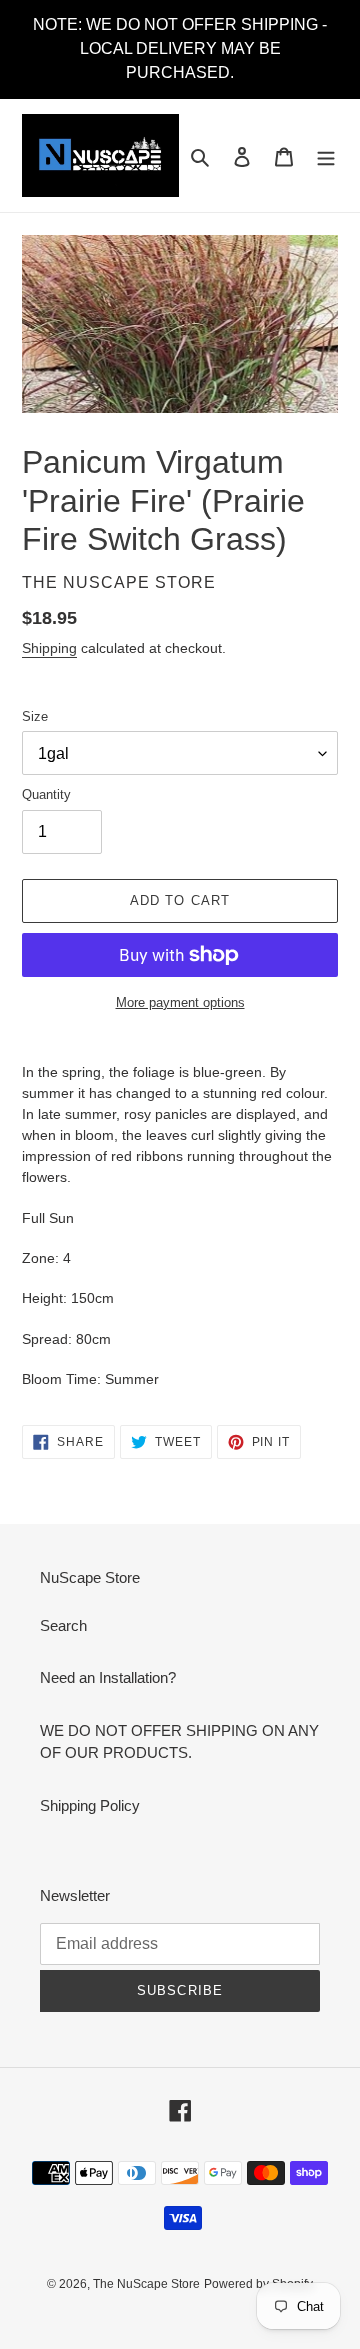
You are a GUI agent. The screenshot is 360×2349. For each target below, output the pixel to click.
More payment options (180, 1002)
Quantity (46, 794)
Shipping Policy (90, 1805)
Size (35, 716)
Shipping (49, 648)
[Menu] (326, 155)
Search (63, 1625)
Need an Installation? (108, 1677)
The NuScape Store (146, 2284)
